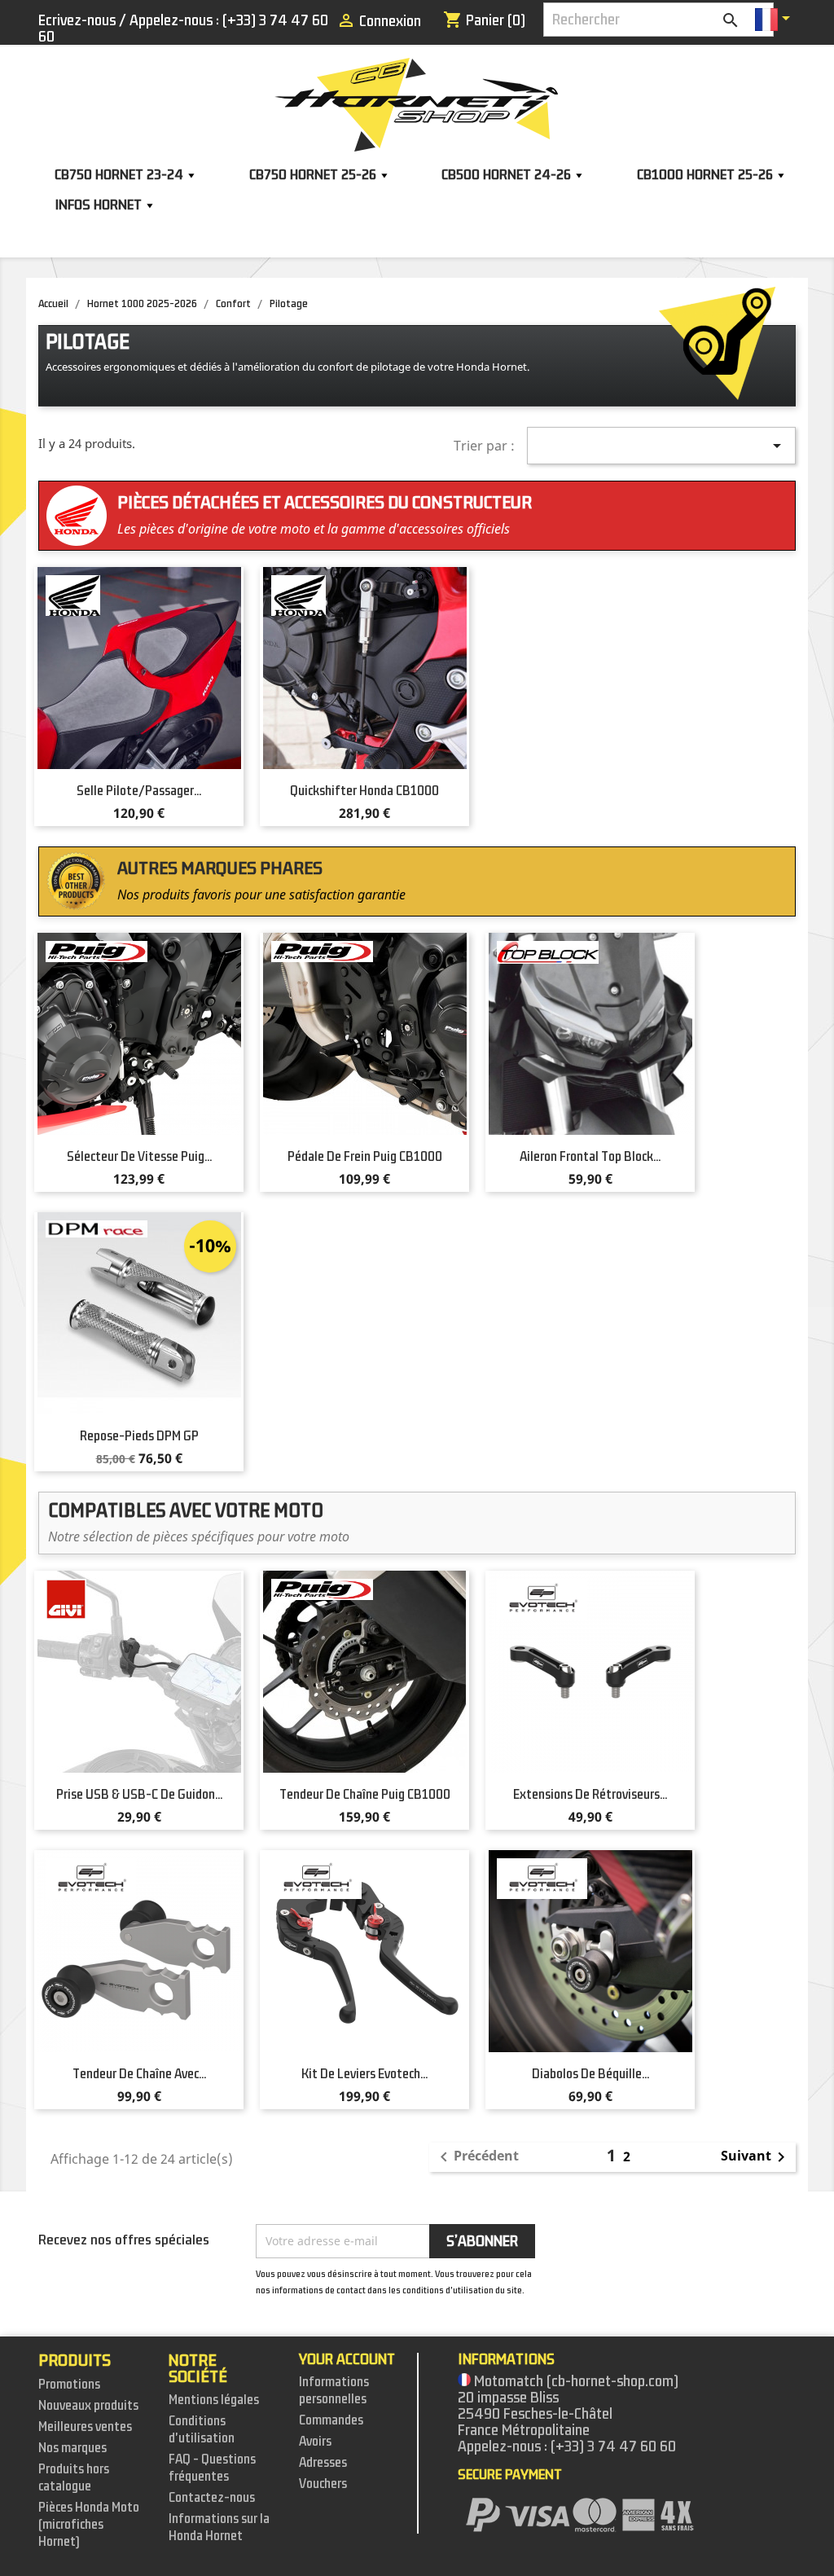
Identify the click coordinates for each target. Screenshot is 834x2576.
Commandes (331, 2420)
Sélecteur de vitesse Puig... (139, 1157)
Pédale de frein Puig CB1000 (365, 1157)
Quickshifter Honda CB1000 (364, 791)
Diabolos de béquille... (590, 2074)
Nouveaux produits (88, 2406)
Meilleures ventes (85, 2427)
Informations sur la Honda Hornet (219, 2528)
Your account (347, 2359)
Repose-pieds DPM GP (139, 1436)
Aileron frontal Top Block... (590, 1157)
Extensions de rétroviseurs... (590, 1795)
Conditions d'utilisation (202, 2430)
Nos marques (72, 2448)
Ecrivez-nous (77, 20)
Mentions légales (214, 2400)
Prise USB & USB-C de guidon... (139, 1795)
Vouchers (323, 2484)
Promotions (69, 2385)
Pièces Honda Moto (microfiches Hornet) (89, 2525)
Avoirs (315, 2442)
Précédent (476, 2157)
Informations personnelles (334, 2391)
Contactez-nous (212, 2498)
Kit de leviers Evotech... (364, 2074)
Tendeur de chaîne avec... (139, 2074)
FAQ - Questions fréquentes (212, 2468)
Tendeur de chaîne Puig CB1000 (365, 1795)
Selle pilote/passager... (139, 791)
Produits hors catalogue (74, 2478)
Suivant (756, 2157)
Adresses (323, 2463)
